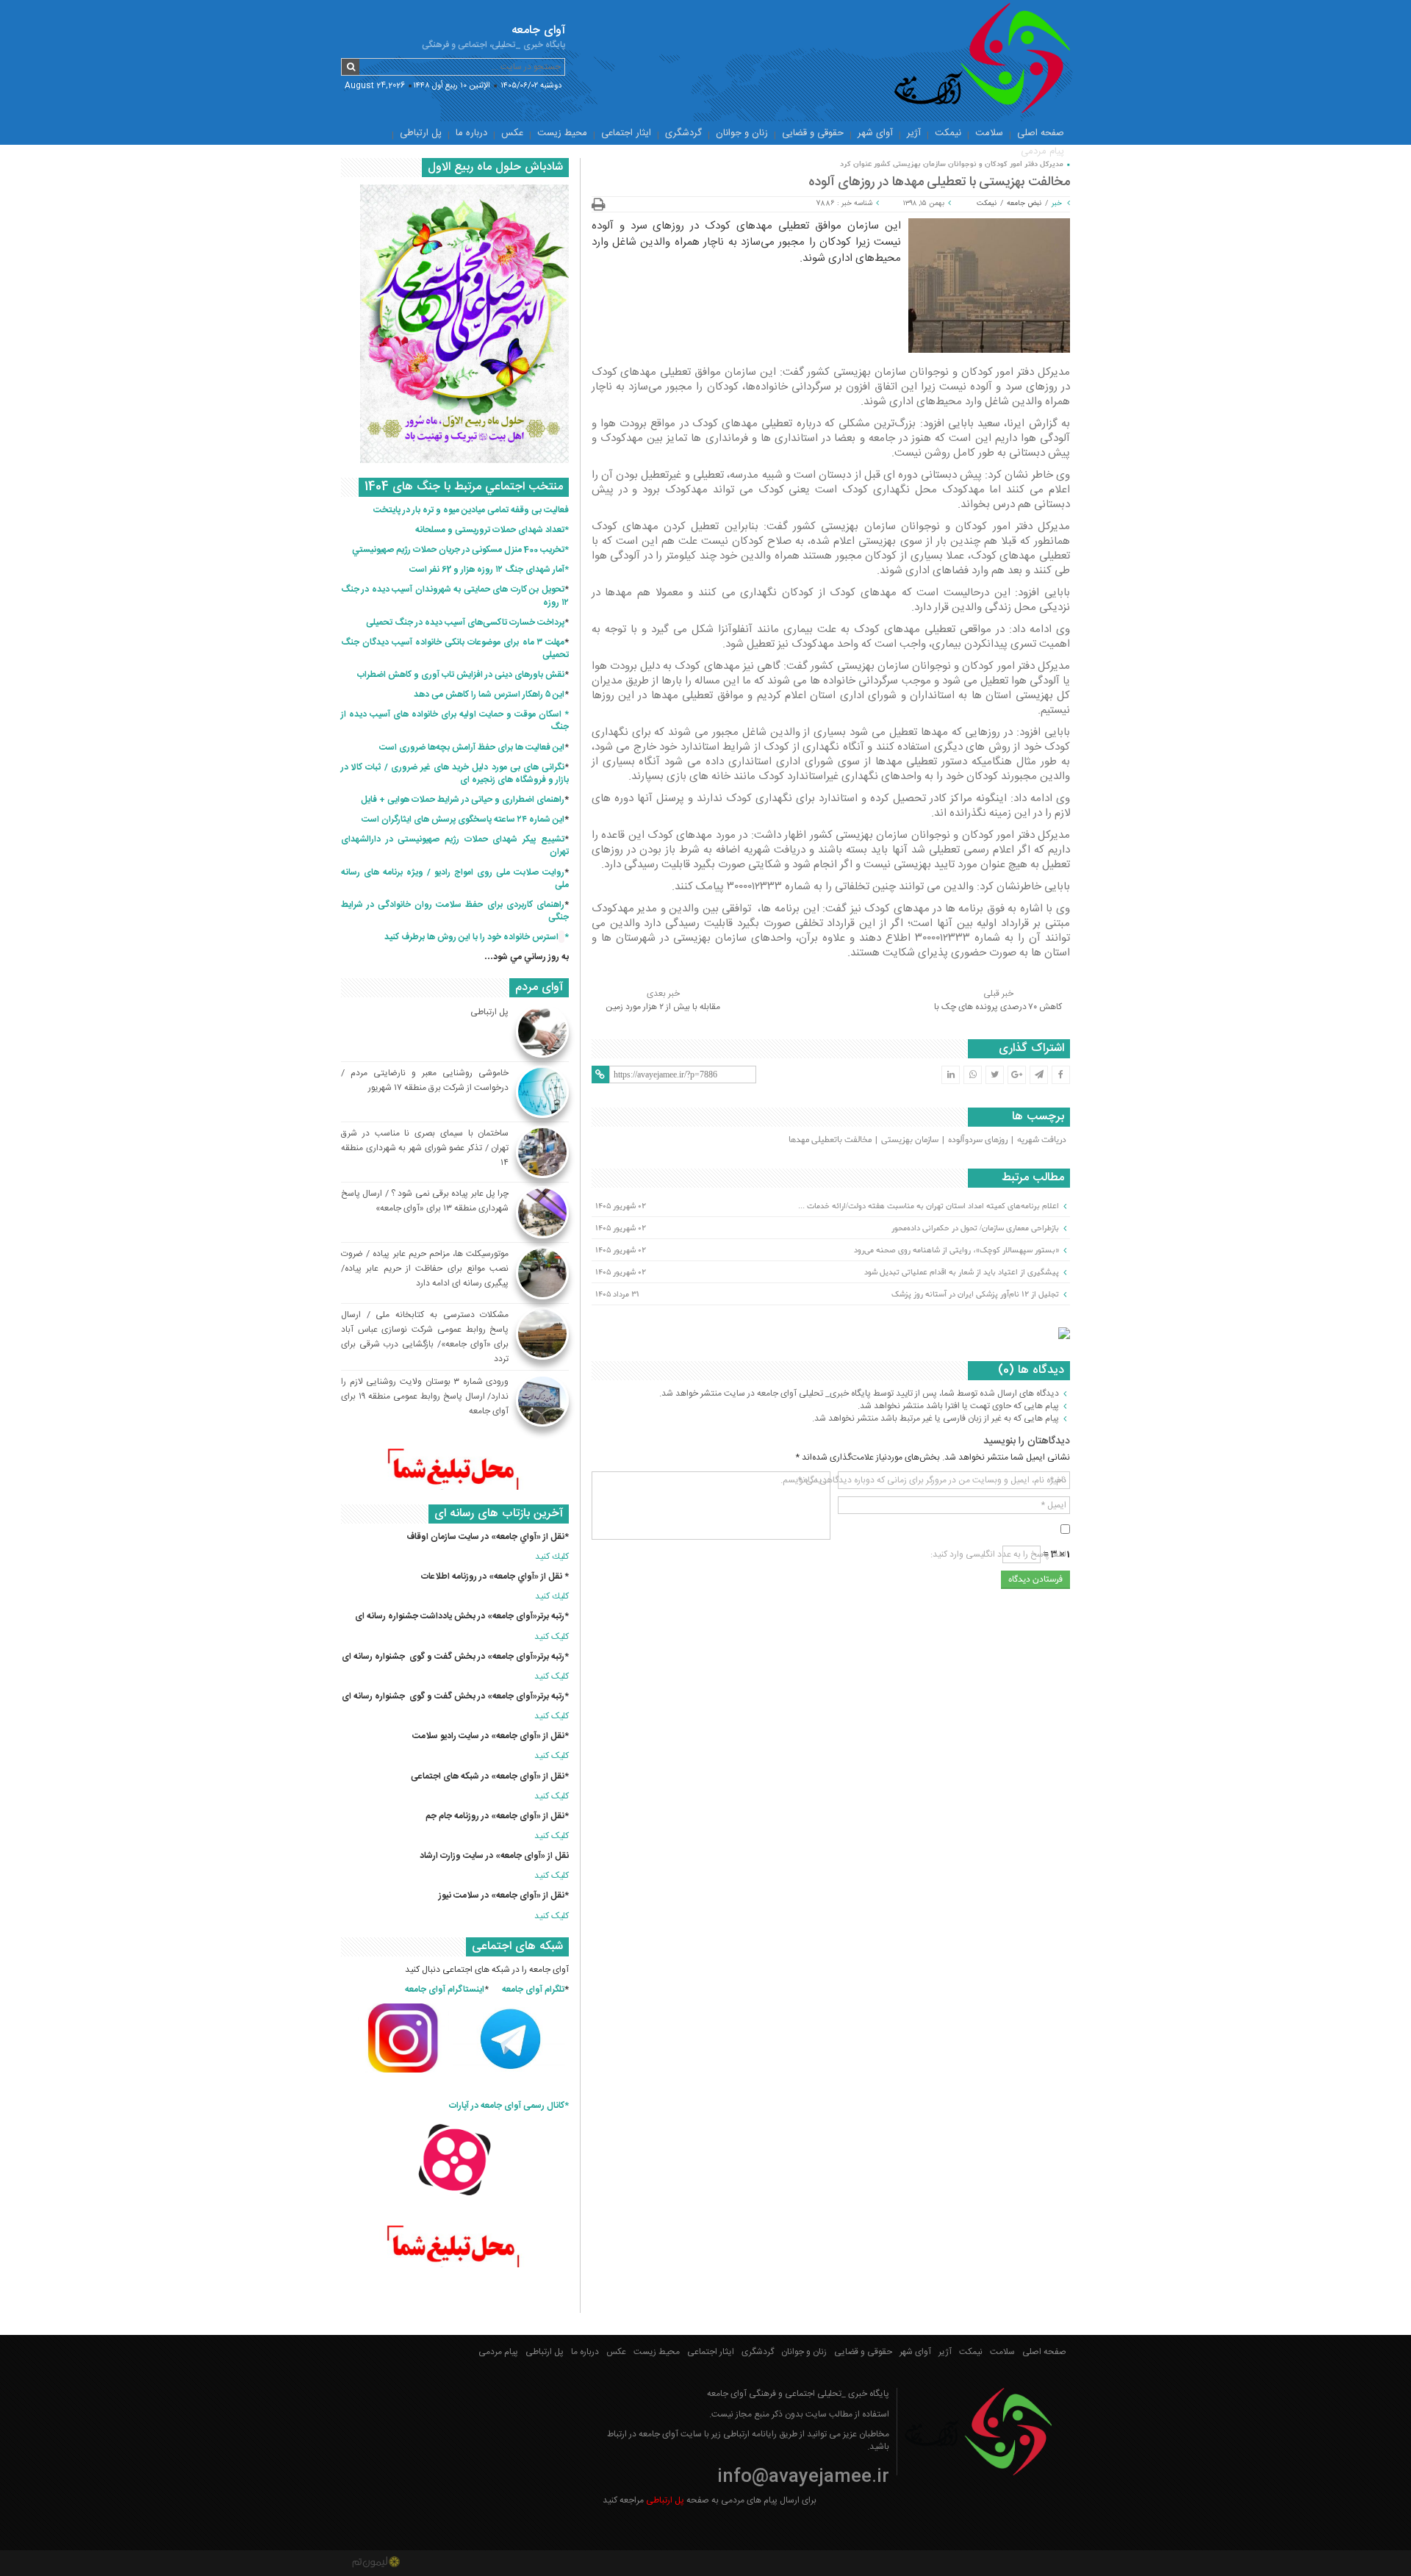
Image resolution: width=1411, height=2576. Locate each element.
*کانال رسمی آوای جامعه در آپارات (509, 2106)
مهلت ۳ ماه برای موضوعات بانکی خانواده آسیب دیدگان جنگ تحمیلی (455, 649)
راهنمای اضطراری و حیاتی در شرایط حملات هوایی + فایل (463, 800)
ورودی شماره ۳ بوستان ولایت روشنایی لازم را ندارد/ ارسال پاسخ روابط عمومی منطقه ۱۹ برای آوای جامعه (425, 1396)
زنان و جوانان (742, 133)
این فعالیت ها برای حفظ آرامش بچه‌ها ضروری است (472, 747)
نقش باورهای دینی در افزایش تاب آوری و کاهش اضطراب (461, 675)
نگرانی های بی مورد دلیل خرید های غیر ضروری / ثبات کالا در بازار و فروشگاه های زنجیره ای (455, 774)
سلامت (989, 133)
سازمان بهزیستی (910, 1140)
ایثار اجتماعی (626, 133)
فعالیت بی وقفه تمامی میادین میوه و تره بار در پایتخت (471, 510)
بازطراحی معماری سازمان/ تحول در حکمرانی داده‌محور (975, 1228)
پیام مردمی (1042, 151)
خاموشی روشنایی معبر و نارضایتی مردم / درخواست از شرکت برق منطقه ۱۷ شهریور (425, 1080)
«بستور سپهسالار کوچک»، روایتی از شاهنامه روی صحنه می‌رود (956, 1250)
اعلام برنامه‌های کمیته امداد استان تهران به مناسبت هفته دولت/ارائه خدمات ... (929, 1206)
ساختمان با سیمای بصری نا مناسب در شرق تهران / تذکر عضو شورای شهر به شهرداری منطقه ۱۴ (425, 1148)
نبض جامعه (1024, 204)
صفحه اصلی (1041, 133)
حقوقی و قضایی (813, 133)
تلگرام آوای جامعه (533, 1990)
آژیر (914, 133)
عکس (512, 133)
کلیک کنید (552, 1637)
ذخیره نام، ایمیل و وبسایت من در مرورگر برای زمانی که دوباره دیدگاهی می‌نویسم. (923, 1480)
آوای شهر (875, 133)
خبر (1057, 204)
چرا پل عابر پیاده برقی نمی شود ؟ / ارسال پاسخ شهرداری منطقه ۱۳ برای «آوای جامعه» (425, 1201)
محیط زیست (562, 133)
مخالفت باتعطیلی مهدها (830, 1140)
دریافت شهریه (1042, 1140)
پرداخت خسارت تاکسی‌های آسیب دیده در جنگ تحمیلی (465, 623)
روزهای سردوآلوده (978, 1140)
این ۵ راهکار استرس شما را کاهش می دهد (489, 695)
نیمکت (948, 133)
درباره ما (471, 133)
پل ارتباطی (421, 133)
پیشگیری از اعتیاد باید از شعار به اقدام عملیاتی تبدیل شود (962, 1272)
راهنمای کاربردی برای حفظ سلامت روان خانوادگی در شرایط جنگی (455, 911)
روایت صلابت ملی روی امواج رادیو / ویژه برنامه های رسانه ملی (455, 879)
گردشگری (683, 133)
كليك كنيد (552, 1557)
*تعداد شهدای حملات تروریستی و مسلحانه (492, 530)
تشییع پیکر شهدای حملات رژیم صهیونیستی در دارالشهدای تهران (455, 846)
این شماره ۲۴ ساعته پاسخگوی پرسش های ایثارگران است (463, 819)
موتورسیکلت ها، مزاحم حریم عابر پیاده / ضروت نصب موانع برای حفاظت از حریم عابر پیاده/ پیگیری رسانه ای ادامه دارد (425, 1269)
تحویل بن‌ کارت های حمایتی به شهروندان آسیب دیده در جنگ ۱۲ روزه (455, 596)
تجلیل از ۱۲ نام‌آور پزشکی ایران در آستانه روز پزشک (975, 1294)
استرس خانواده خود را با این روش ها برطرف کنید (471, 937)
